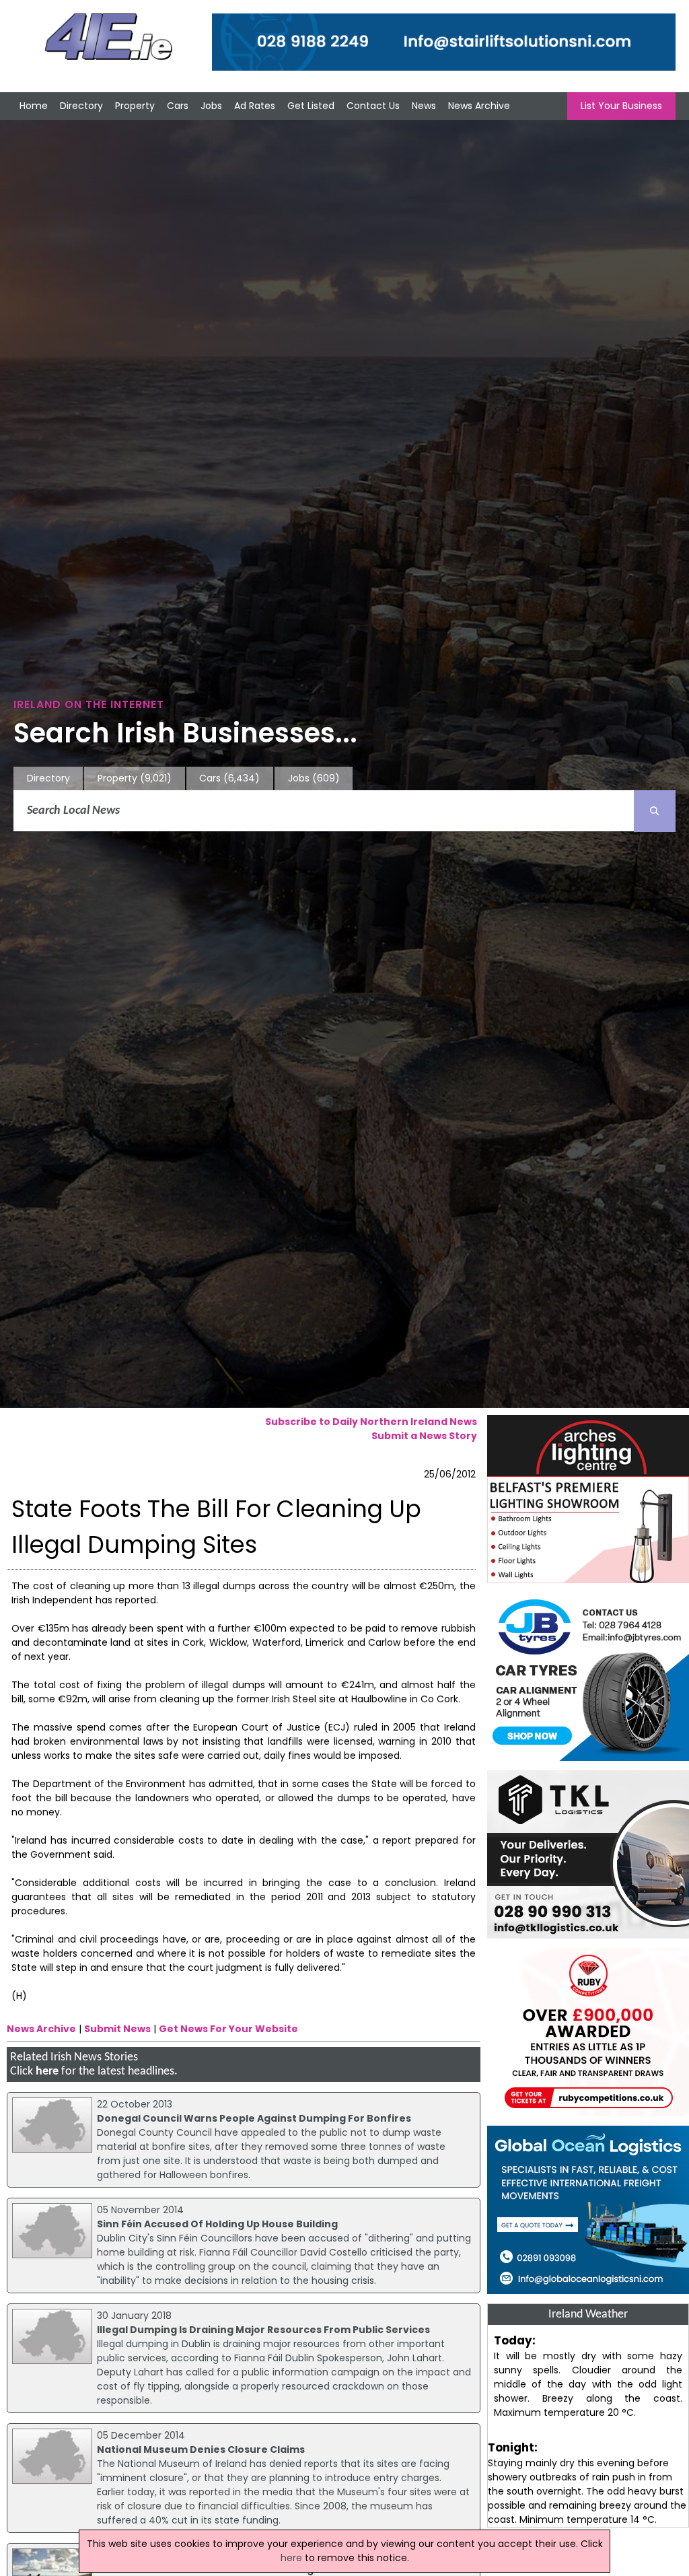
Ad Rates (255, 106)
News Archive (479, 106)
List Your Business (621, 106)
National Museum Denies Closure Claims (201, 2449)
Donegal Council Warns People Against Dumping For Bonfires (254, 2118)
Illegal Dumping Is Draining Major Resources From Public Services (263, 2330)
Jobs (211, 106)
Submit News (117, 2029)
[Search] (655, 811)
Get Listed (311, 106)
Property (135, 106)
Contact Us (373, 106)
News (424, 106)
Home (34, 106)
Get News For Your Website (228, 2029)
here (47, 2072)
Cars (178, 106)
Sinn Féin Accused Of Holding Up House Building (217, 2224)
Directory (81, 106)
